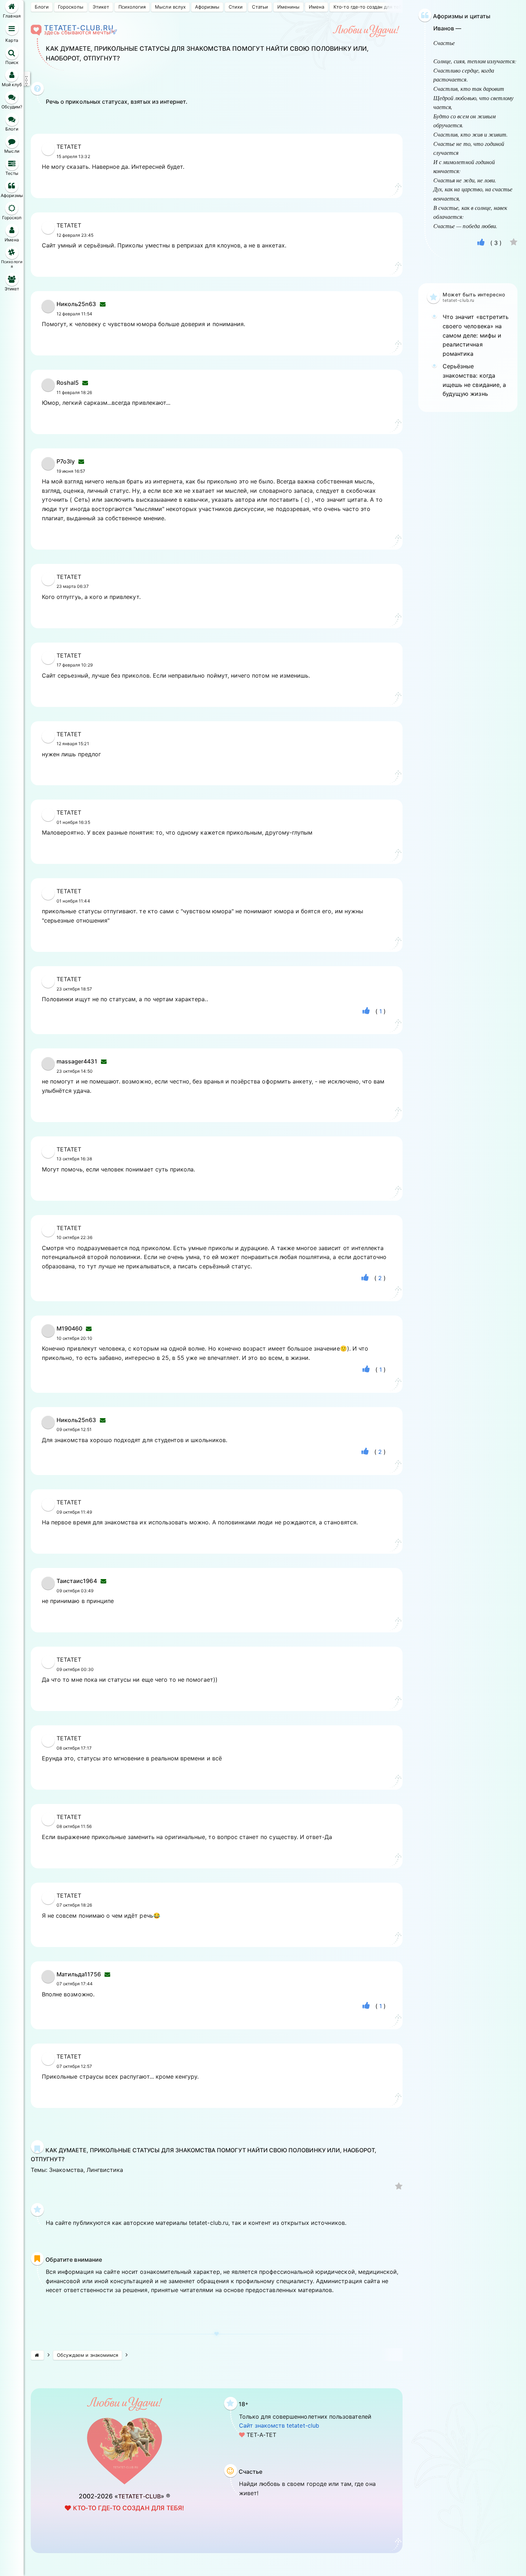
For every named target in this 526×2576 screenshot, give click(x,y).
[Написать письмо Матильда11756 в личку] (107, 1974)
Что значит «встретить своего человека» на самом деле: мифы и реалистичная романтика (476, 335)
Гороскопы (70, 7)
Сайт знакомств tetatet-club (279, 2425)
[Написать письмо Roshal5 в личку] (85, 383)
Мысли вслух (170, 7)
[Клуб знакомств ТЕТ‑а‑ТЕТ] (37, 2355)
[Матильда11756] (48, 1981)
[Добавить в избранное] (399, 2187)
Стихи (236, 7)
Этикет (101, 7)
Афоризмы (207, 7)
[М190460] (48, 1335)
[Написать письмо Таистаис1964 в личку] (103, 1581)
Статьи (260, 7)
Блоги (42, 7)
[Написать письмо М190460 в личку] (89, 1328)
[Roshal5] (48, 389)
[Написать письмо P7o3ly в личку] (81, 461)
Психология (132, 7)
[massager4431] (48, 1068)
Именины (288, 7)
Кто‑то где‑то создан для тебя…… (373, 7)
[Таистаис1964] (48, 1588)
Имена (316, 7)
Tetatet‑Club (139, 2496)
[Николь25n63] (48, 311)
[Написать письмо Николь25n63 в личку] (103, 304)
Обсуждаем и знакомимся (87, 2355)
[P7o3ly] (48, 468)
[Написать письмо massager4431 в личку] (104, 1061)
